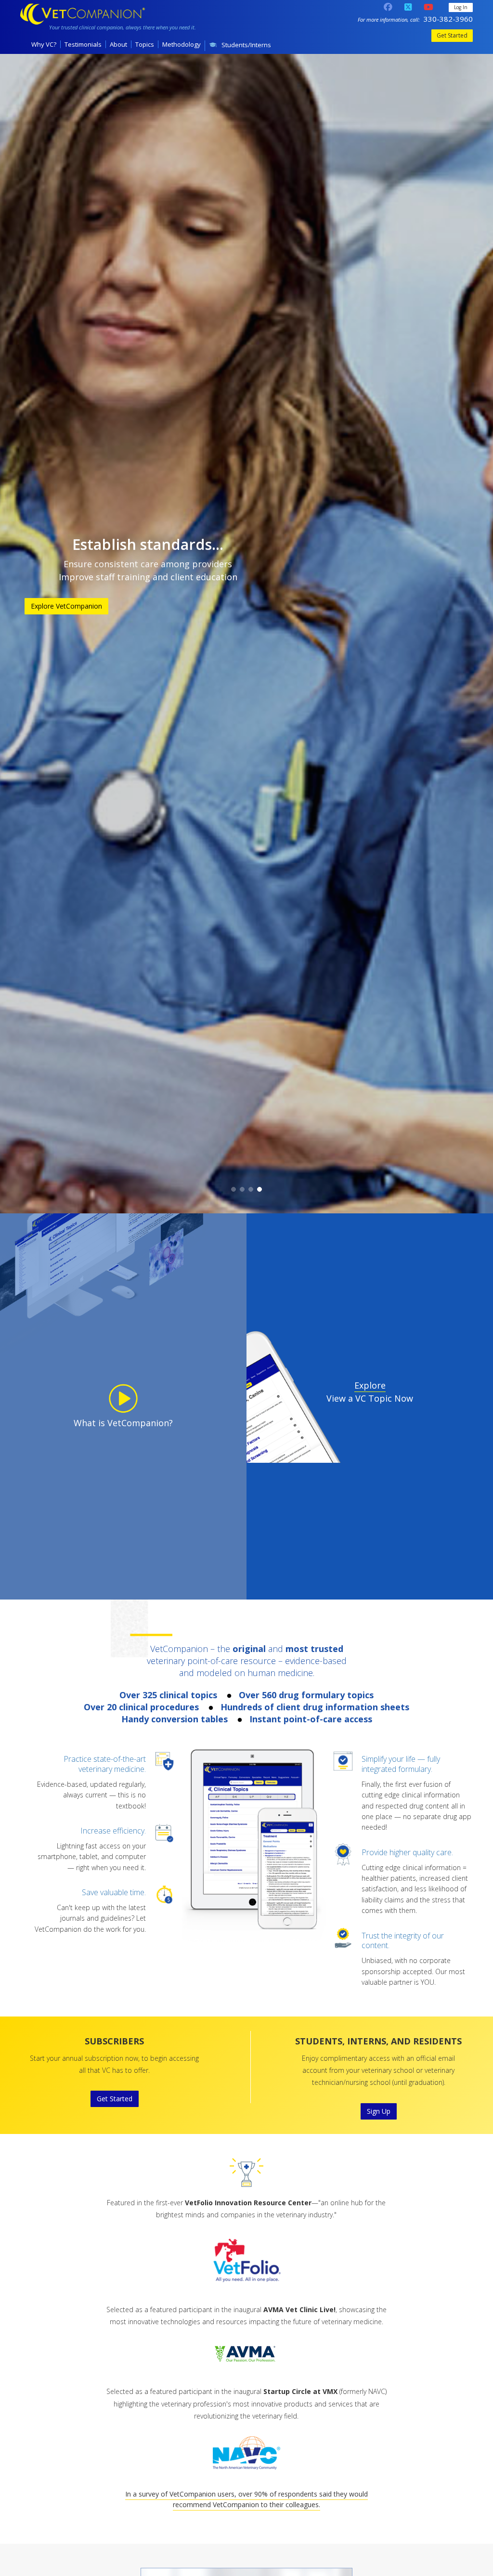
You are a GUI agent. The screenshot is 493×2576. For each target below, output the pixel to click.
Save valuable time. (114, 1892)
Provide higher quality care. (407, 1852)
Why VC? (44, 44)
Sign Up (379, 2111)
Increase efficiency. (113, 1831)
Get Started (452, 35)
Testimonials (83, 44)
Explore (370, 1385)
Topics (145, 44)
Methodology (182, 44)
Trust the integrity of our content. (403, 1941)
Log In (461, 7)
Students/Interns (246, 45)
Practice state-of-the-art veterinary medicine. (105, 1764)
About (118, 44)
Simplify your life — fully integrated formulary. (401, 1764)
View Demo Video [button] (345, 622)
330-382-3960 (448, 19)
